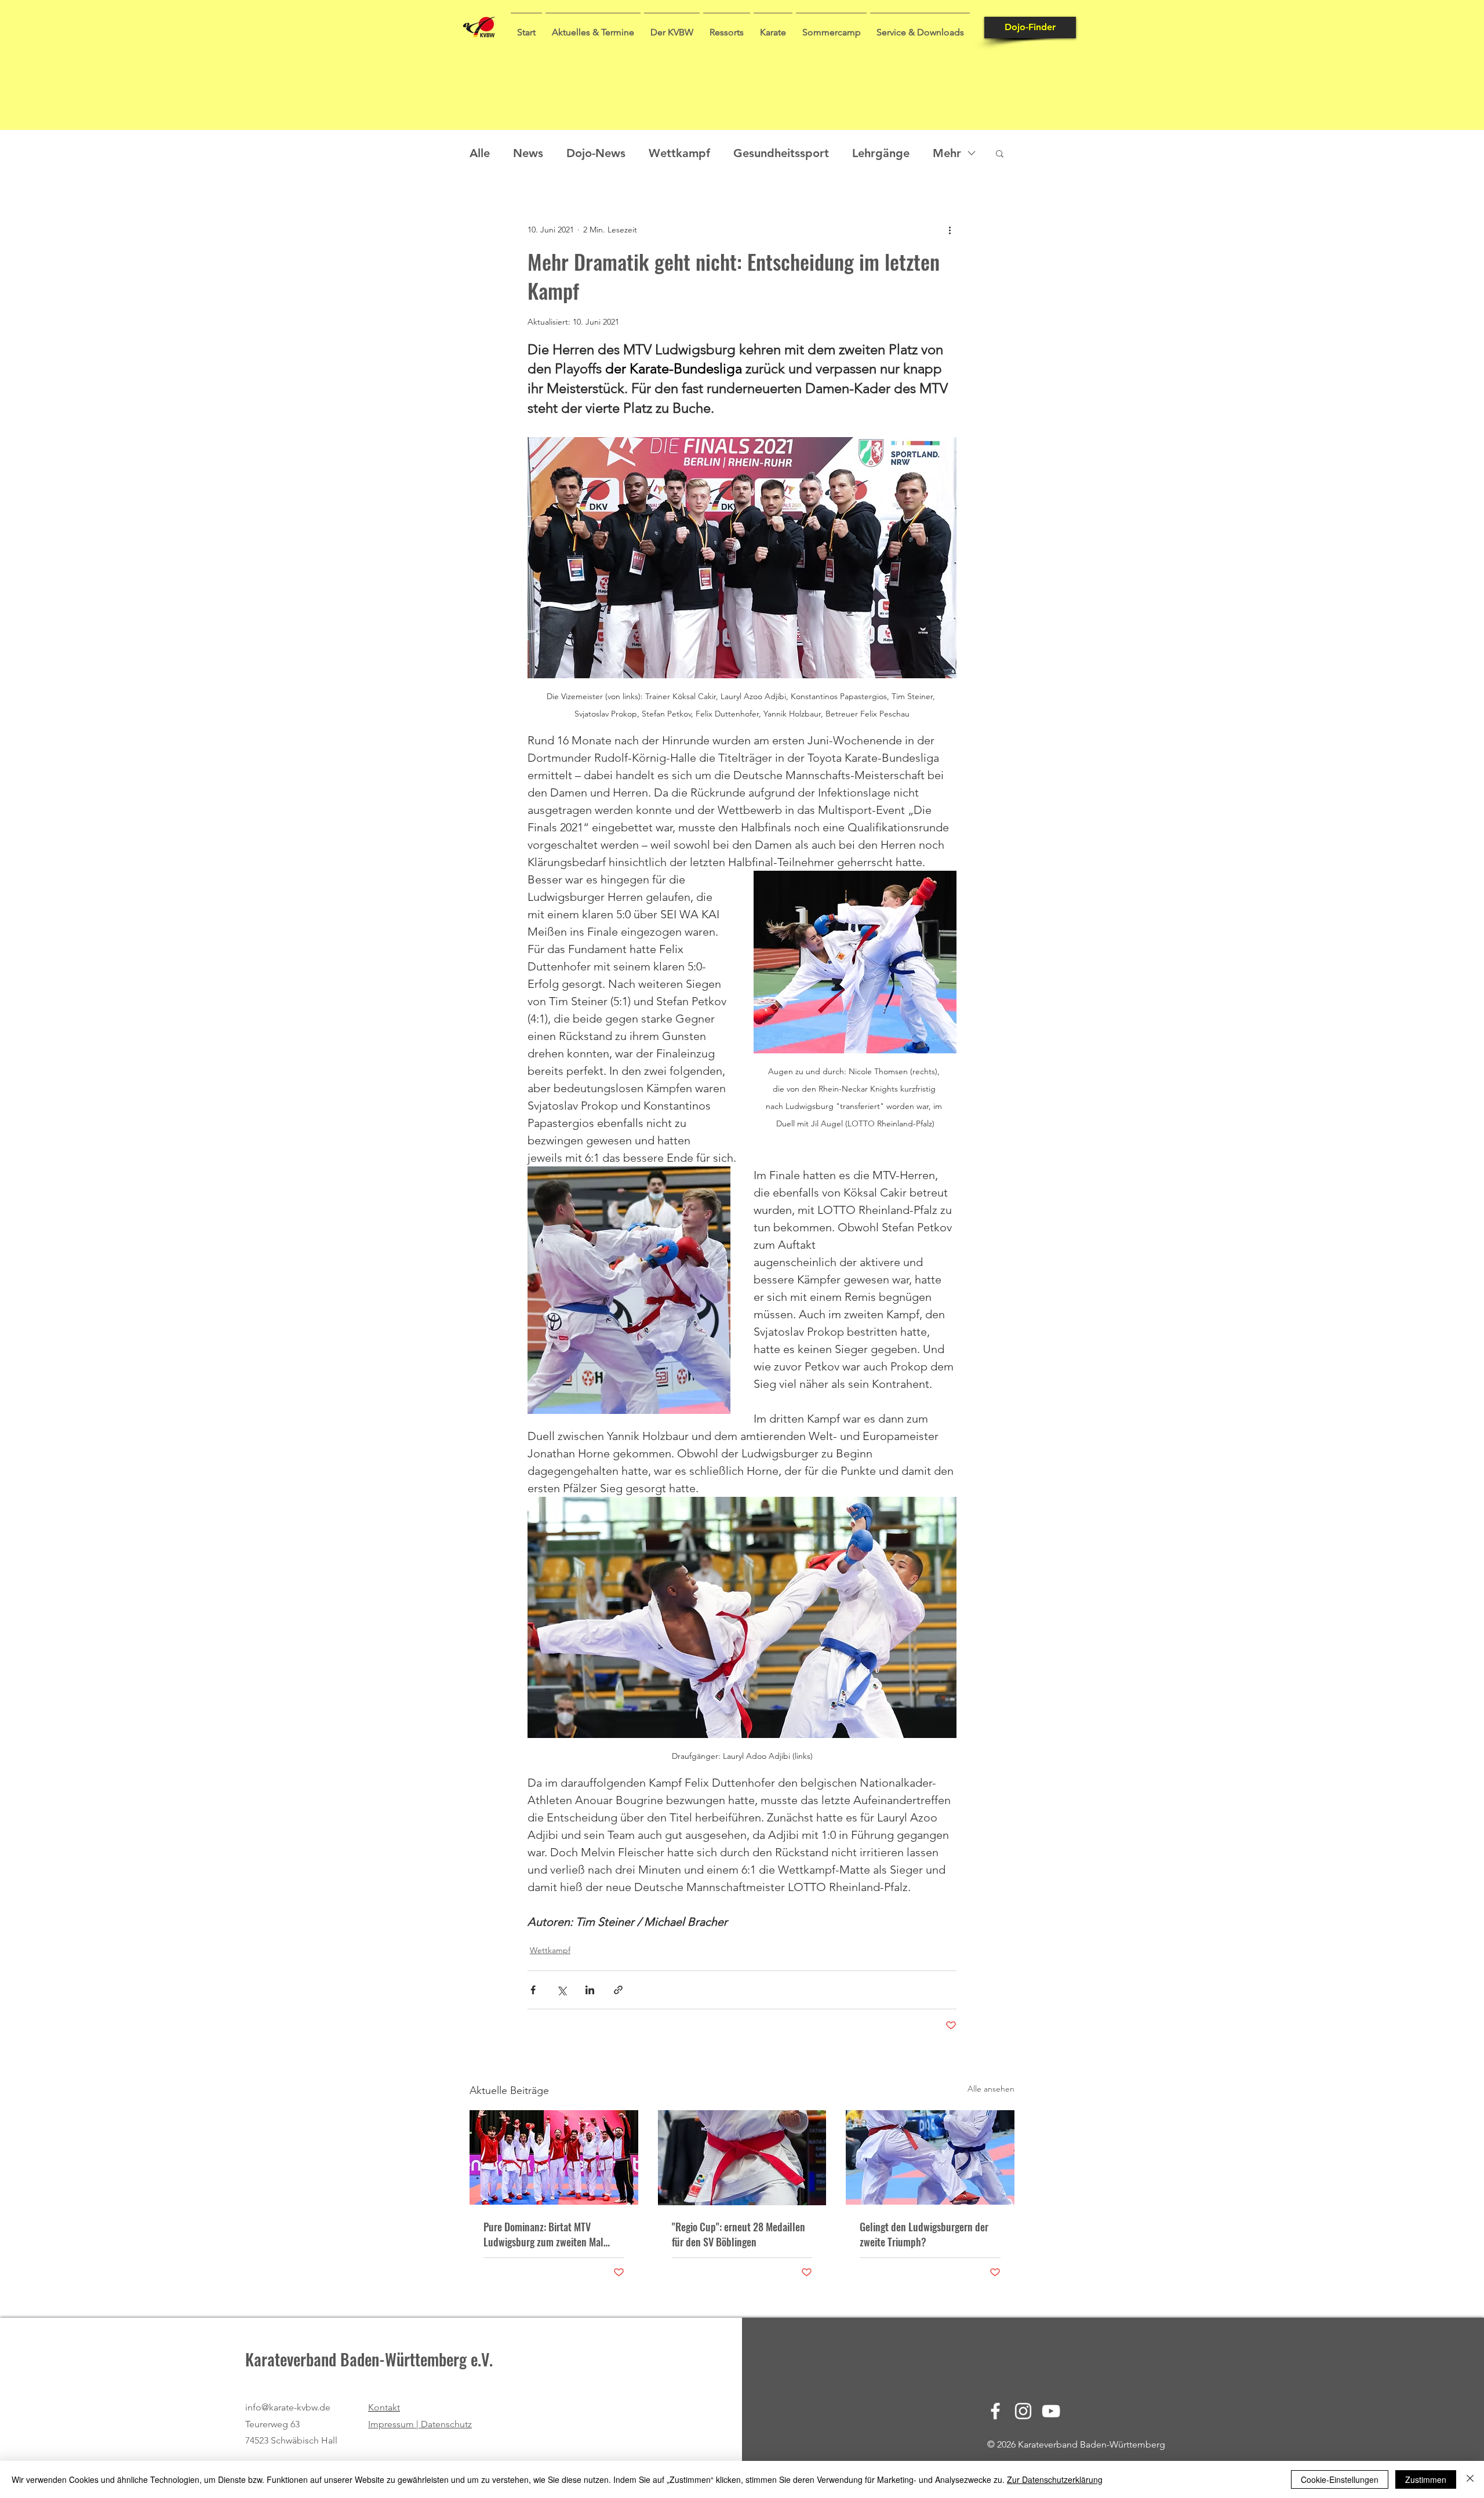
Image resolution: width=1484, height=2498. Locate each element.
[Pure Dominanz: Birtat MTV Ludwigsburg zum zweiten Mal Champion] (554, 2157)
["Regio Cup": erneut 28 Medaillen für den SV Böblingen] (742, 2158)
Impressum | (394, 2424)
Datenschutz (446, 2424)
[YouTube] (1051, 2411)
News (528, 153)
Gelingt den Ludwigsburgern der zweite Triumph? (924, 2234)
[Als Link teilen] (618, 1990)
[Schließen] (1470, 2479)
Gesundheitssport (781, 153)
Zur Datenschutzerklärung (1055, 2479)
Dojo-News (596, 153)
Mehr (947, 153)
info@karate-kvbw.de (288, 2407)
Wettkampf (679, 153)
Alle (480, 153)
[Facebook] (995, 2411)
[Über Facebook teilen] (533, 1990)
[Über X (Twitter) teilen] (561, 1990)
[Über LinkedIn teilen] (590, 1990)
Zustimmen (1426, 2479)
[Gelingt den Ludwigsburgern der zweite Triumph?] (930, 2157)
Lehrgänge (881, 153)
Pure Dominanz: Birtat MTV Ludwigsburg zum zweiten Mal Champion (543, 2234)
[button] (593, 27)
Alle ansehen (991, 2089)
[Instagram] (1023, 2411)
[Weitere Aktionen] (950, 230)
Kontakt (384, 2407)
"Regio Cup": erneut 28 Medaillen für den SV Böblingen (739, 2234)
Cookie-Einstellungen (1340, 2479)
